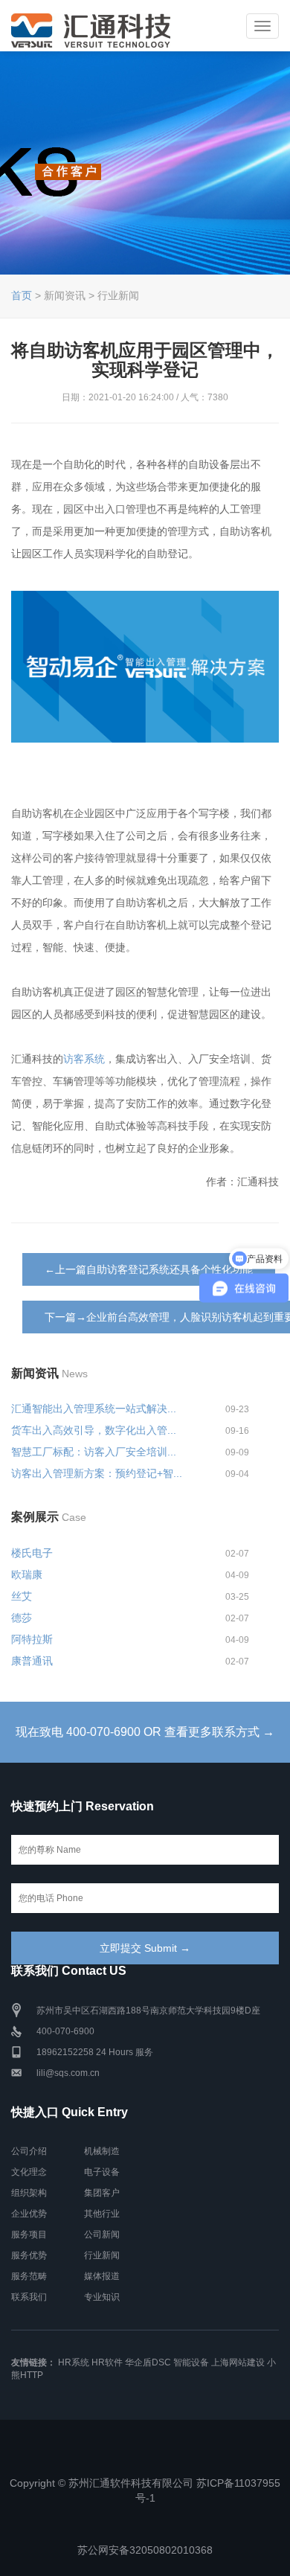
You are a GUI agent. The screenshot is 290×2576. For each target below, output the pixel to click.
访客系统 (84, 1059)
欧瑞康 (27, 1574)
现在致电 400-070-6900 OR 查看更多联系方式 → (145, 1732)
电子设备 (102, 2172)
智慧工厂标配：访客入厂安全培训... (94, 1452)
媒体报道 (102, 2276)
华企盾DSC (148, 2362)
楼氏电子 (32, 1553)
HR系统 (74, 2362)
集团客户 (102, 2193)
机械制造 (102, 2151)
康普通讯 (32, 1661)
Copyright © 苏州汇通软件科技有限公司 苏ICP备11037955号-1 (145, 2490)
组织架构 (29, 2193)
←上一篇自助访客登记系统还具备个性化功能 (149, 1269)
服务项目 (29, 2234)
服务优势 (29, 2255)
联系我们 (29, 2297)
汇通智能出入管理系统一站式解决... (94, 1409)
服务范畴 (29, 2276)
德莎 (22, 1618)
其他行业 (102, 2214)
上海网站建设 (238, 2362)
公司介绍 (29, 2151)
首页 (22, 295)
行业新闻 (102, 2255)
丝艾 (22, 1596)
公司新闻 (102, 2234)
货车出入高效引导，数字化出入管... (94, 1430)
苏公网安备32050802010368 (145, 2550)
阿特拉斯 (32, 1639)
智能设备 (191, 2362)
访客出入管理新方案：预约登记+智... (97, 1473)
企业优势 (29, 2214)
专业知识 (102, 2297)
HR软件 (107, 2362)
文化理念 (29, 2172)
